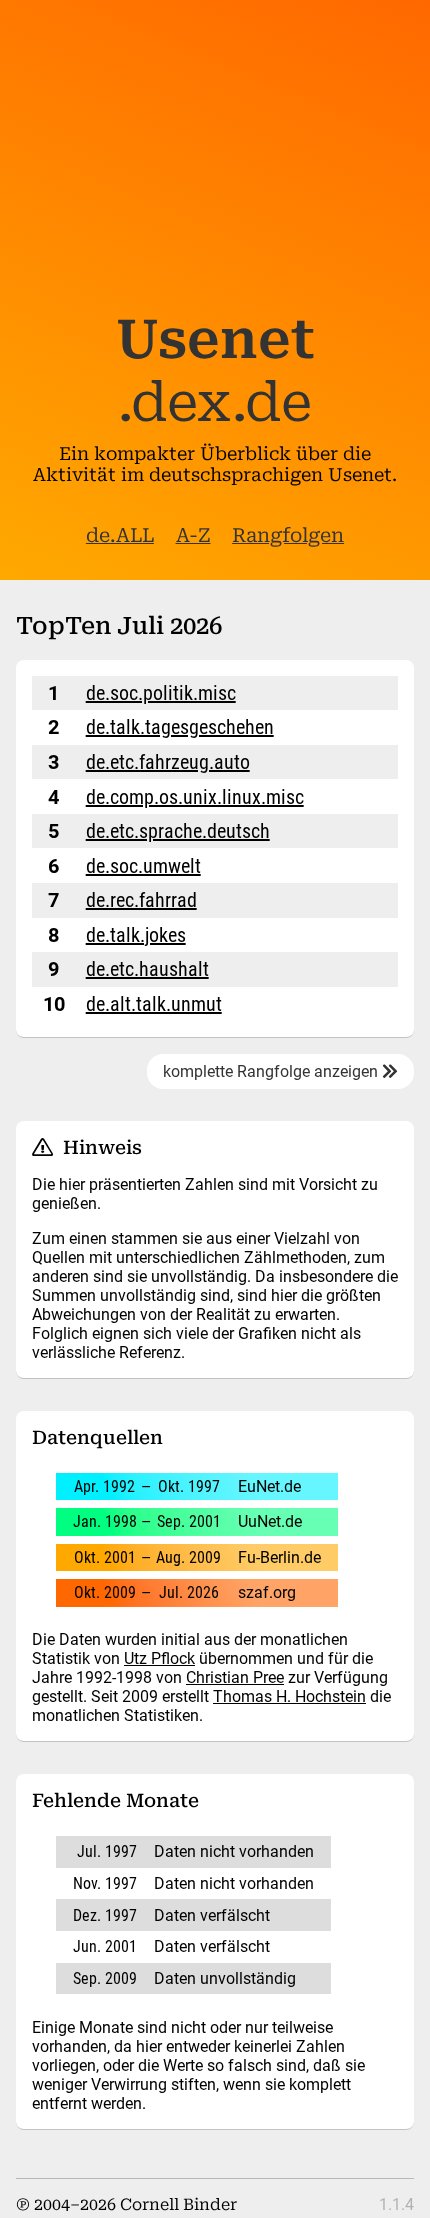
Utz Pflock (159, 1658)
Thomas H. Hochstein (289, 1696)
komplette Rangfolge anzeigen (272, 1071)
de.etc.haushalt (147, 969)
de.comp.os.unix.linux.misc (195, 797)
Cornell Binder (178, 2204)
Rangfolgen (288, 535)
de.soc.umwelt (143, 866)
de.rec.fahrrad (141, 900)
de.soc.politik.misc (161, 693)
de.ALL (120, 535)
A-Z (193, 535)
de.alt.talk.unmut (154, 1004)
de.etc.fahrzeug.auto (168, 762)
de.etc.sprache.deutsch (178, 831)
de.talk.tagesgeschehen (180, 727)
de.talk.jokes (136, 935)
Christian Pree (235, 1677)
